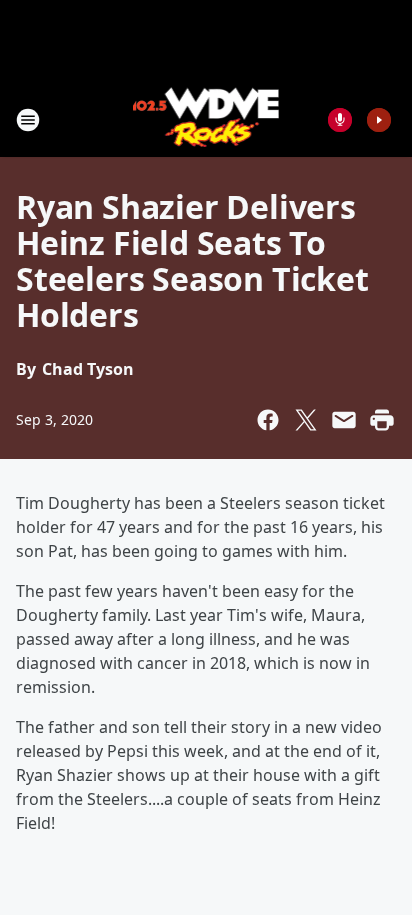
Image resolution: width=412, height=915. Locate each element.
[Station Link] (206, 119)
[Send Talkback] (340, 120)
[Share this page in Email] (344, 420)
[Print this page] (382, 420)
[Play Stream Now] (379, 120)
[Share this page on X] (306, 420)
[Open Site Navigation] (28, 120)
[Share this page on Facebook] (268, 420)
